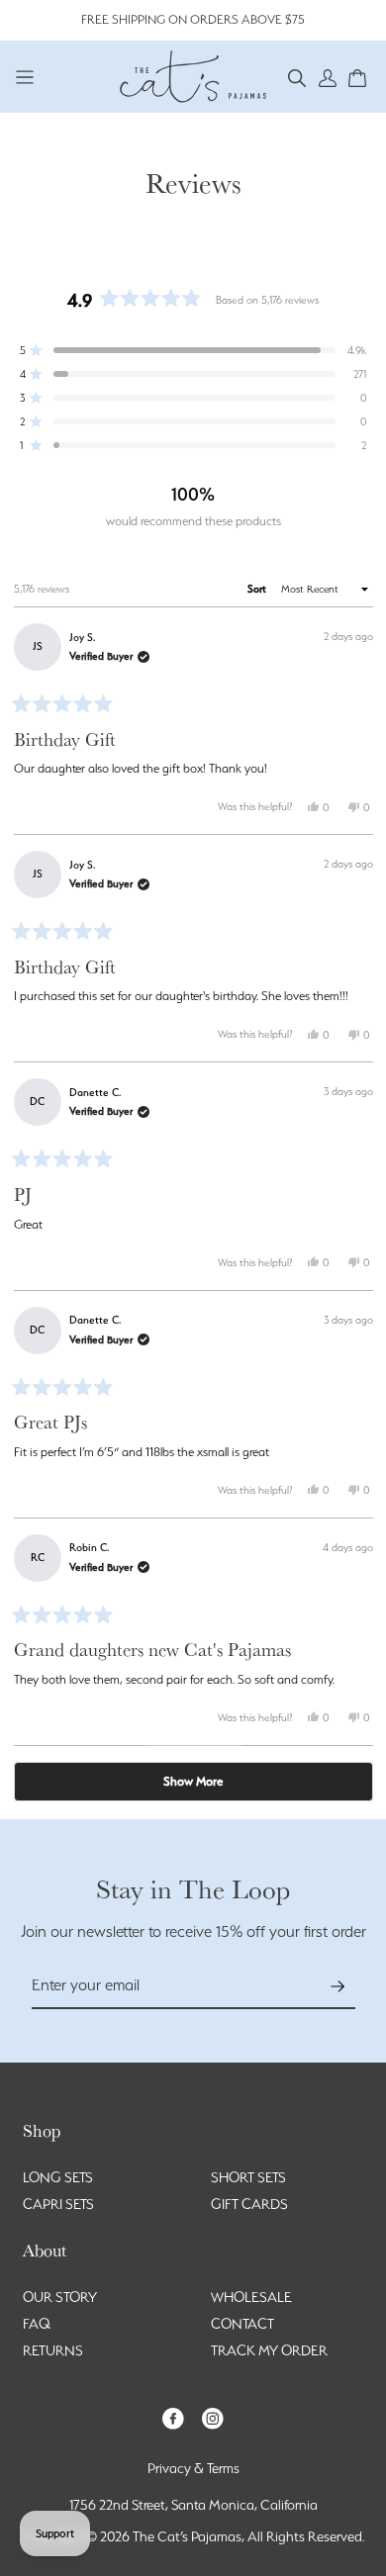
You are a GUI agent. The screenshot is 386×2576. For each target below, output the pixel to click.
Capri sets (58, 2204)
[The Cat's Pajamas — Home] (193, 74)
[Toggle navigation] (25, 77)
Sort (258, 589)
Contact (242, 2324)
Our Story (60, 2297)
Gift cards (249, 2204)
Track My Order (269, 2350)
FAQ (37, 2324)
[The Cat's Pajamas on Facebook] (173, 2417)
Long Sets (58, 2177)
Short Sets (248, 2177)
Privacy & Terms (193, 2468)
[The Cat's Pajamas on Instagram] (213, 2417)
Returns (53, 2350)
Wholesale (251, 2297)
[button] (297, 77)
